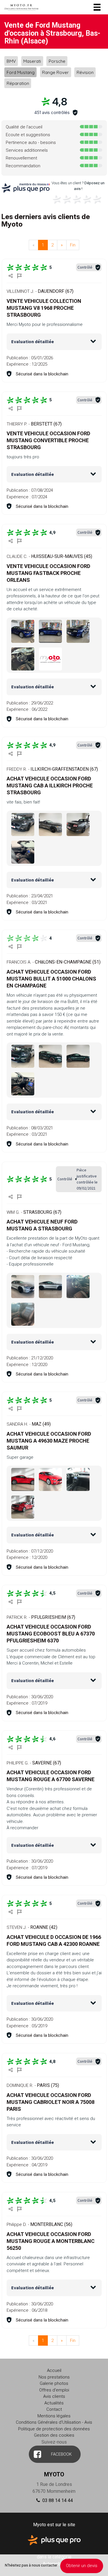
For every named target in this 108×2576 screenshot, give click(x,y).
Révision (85, 72)
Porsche (57, 61)
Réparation (18, 83)
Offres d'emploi (54, 2390)
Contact (54, 2409)
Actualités (54, 2403)
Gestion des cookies (54, 2435)
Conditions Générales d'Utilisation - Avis (54, 2422)
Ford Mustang (21, 72)
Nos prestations (54, 2377)
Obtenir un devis (82, 2566)
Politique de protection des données (54, 2429)
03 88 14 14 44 (57, 2500)
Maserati (32, 61)
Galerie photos (54, 2383)
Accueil (54, 2370)
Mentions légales (54, 2416)
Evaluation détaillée (33, 341)
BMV (11, 61)
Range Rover (55, 72)
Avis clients (54, 2396)
